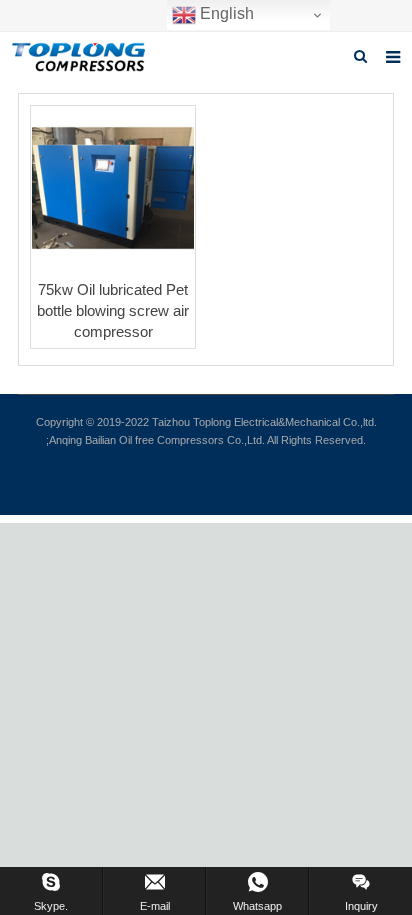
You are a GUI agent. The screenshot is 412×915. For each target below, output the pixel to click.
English (225, 13)
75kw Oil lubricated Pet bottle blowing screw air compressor (113, 310)
